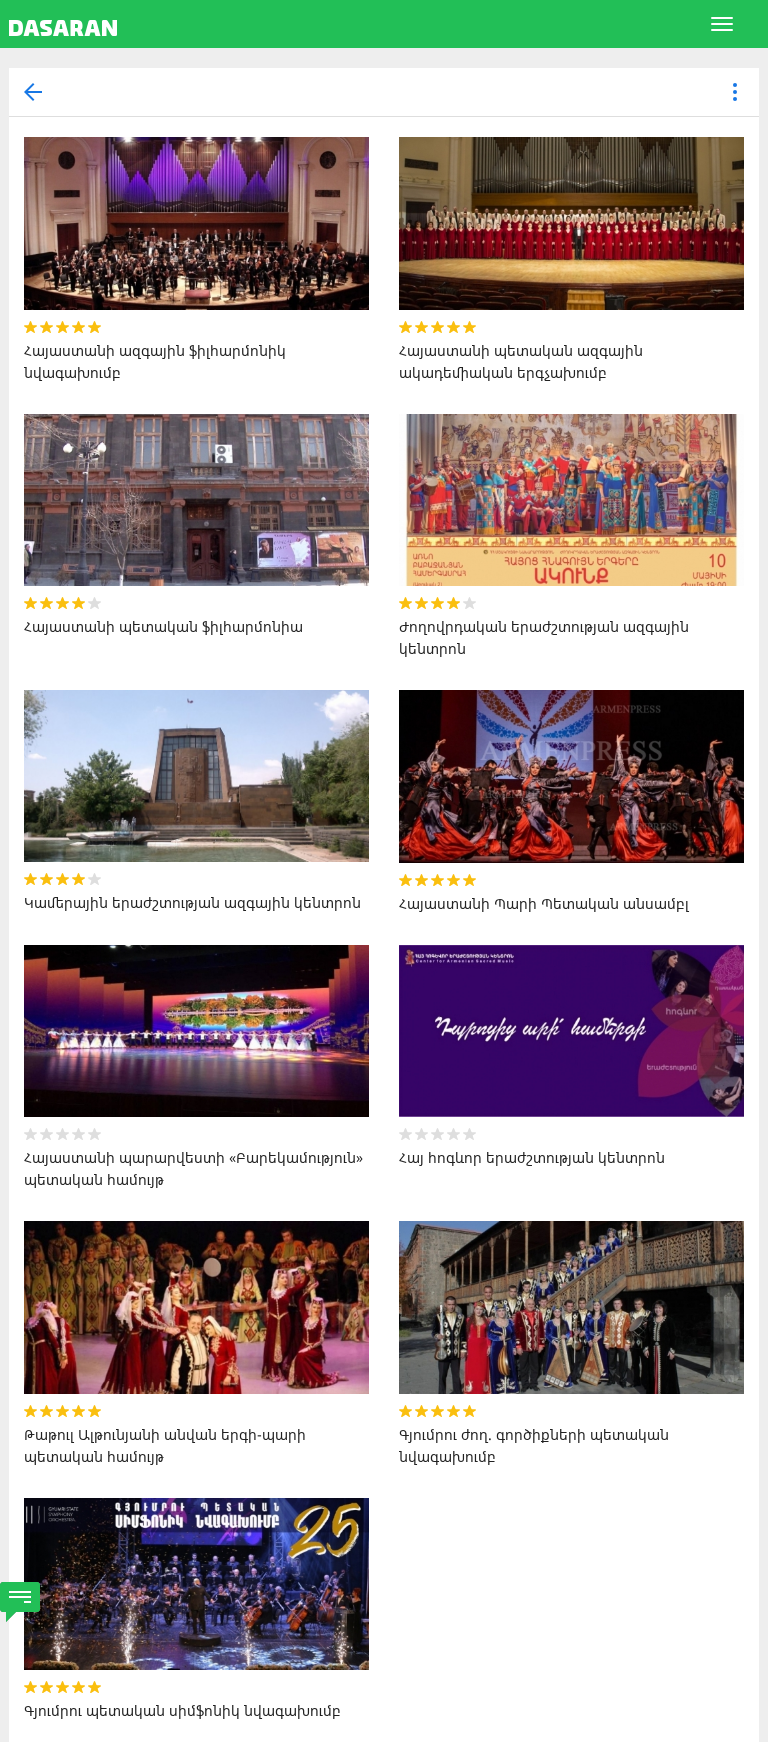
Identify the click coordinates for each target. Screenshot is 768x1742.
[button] (735, 93)
